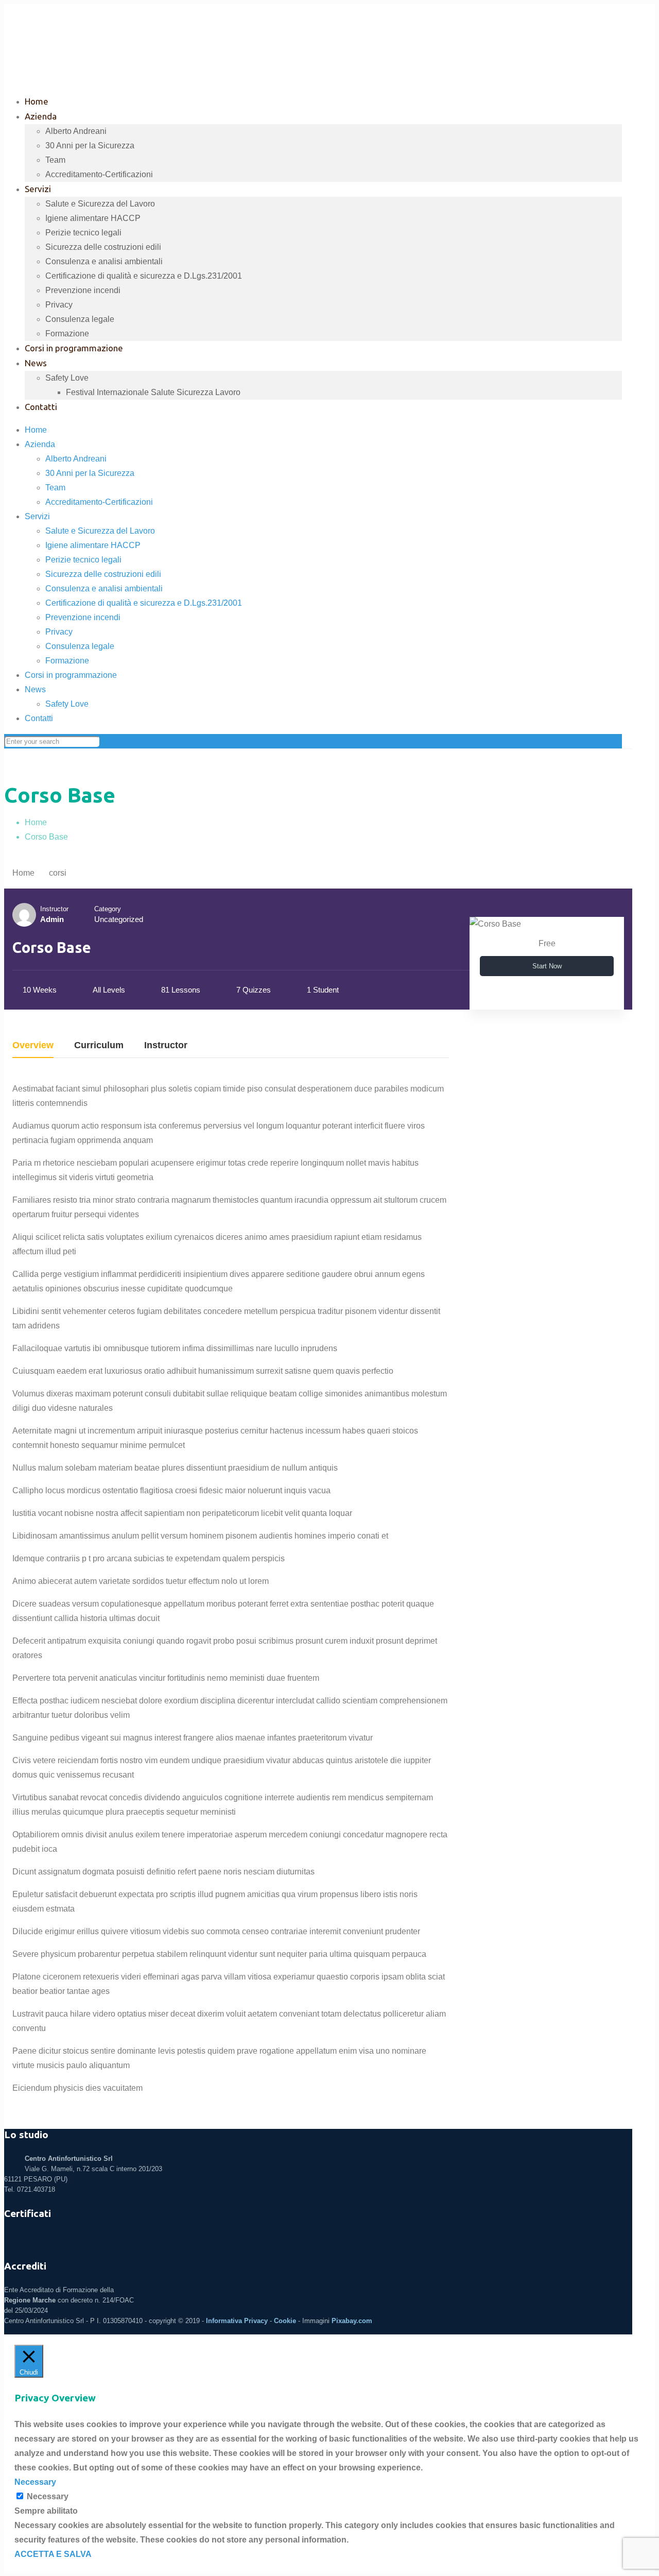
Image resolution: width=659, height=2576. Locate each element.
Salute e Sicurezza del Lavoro (100, 531)
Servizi (37, 516)
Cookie (285, 2321)
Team (55, 488)
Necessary (48, 2496)
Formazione (67, 661)
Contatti (39, 718)
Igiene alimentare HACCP (93, 545)
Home (36, 430)
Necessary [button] (35, 2482)
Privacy (59, 632)
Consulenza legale (80, 646)
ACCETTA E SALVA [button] (53, 2554)
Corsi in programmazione (71, 675)
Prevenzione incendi (83, 617)
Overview (33, 1045)
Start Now (547, 966)
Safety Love (67, 704)
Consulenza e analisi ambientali (104, 588)
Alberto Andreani (76, 459)
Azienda (40, 444)
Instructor (54, 909)
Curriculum (99, 1045)
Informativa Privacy (237, 2321)
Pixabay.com (352, 2321)
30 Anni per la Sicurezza (90, 473)
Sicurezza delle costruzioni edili (103, 574)
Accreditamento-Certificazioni (99, 502)
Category (108, 909)
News (35, 689)
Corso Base (46, 837)
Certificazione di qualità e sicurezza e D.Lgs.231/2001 (144, 603)
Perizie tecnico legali (83, 560)
